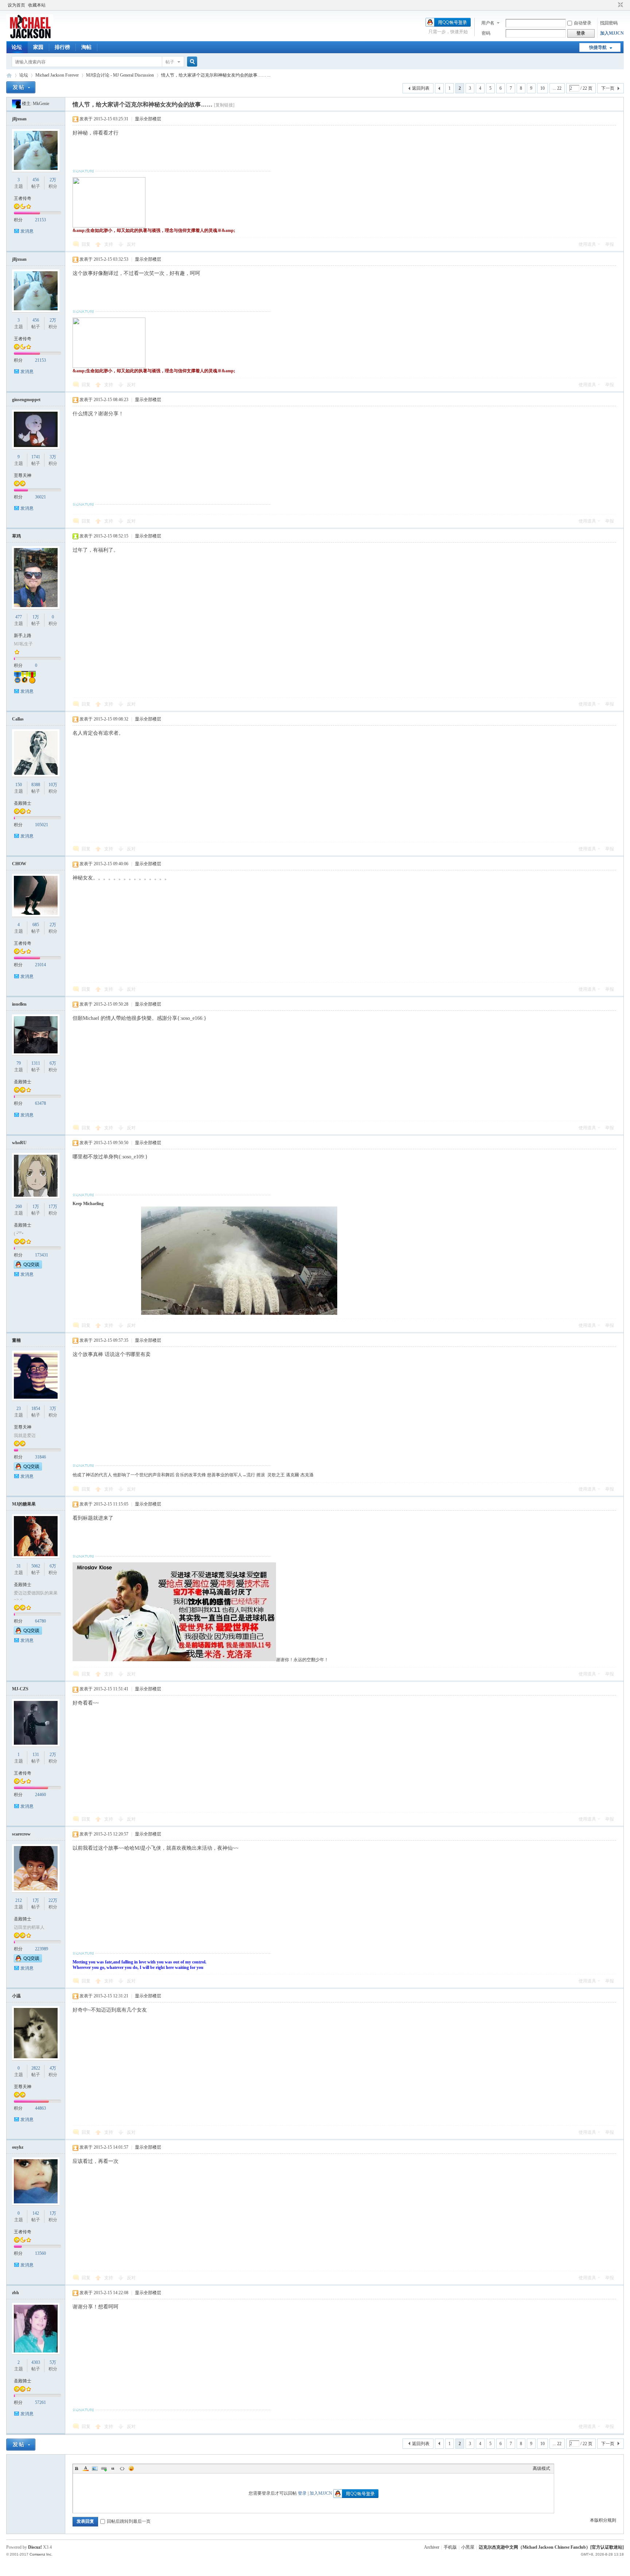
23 (19, 1409)
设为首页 (16, 5)
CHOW (19, 864)
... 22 (557, 88)
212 (19, 1900)
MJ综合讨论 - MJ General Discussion (120, 75)
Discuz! (35, 2547)
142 (36, 2213)
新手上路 (23, 636)
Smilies (131, 2468)
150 (19, 785)
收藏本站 (37, 5)
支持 (109, 244)
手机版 (450, 2547)
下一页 (608, 88)
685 (36, 925)
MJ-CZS (20, 1689)
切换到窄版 (620, 5)
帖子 (170, 62)
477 (19, 617)
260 (19, 1207)
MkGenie (41, 104)
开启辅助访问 (614, 5)
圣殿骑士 (23, 803)
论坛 (17, 47)
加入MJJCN (612, 33)
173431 (42, 1255)
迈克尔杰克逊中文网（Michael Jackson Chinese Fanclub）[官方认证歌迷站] (551, 2547)
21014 (40, 965)
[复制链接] (224, 105)
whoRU (19, 1143)
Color (86, 2468)
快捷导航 (598, 47)
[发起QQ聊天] (28, 1267)
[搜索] (191, 62)
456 (36, 180)
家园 (38, 47)
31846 (40, 1457)
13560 (40, 2253)
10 (542, 88)
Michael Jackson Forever (57, 75)
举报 (610, 244)
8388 (36, 785)
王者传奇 (23, 198)
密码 (486, 33)
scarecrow (21, 1834)
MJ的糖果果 (24, 1504)
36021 (40, 497)
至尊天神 (23, 475)
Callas (18, 719)
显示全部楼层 (148, 119)
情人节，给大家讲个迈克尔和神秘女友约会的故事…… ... (216, 75)
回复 (86, 244)
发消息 (27, 231)
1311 (36, 1063)
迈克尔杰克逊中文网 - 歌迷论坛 (9, 75)
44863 (40, 2108)
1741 (36, 457)
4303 (36, 2362)
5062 (36, 1566)
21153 (40, 220)
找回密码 (609, 23)
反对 (131, 244)
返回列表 (421, 88)
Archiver (432, 2547)
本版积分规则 (603, 2520)
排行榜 (62, 47)
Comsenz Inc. (41, 2554)
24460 (40, 1795)
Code (122, 2468)
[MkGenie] (16, 104)
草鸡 (16, 536)
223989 (42, 1949)
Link (104, 2468)
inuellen (19, 1004)
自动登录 (583, 23)
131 (36, 1755)
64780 (40, 1621)
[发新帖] (21, 87)
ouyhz (18, 2147)
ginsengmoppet (26, 400)
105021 (42, 825)
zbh (15, 2293)
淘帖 (86, 47)
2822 (36, 2068)
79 (19, 1063)
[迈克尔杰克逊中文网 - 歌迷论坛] (30, 37)
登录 (302, 2493)
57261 (40, 2402)
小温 (16, 1996)
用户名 (488, 23)
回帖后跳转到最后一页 (129, 2521)
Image (95, 2468)
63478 (40, 1103)
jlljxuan (19, 119)
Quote (113, 2468)
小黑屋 (468, 2547)
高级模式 (541, 2468)
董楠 (16, 1340)
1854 (36, 1409)
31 (19, 1566)
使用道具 (587, 244)
